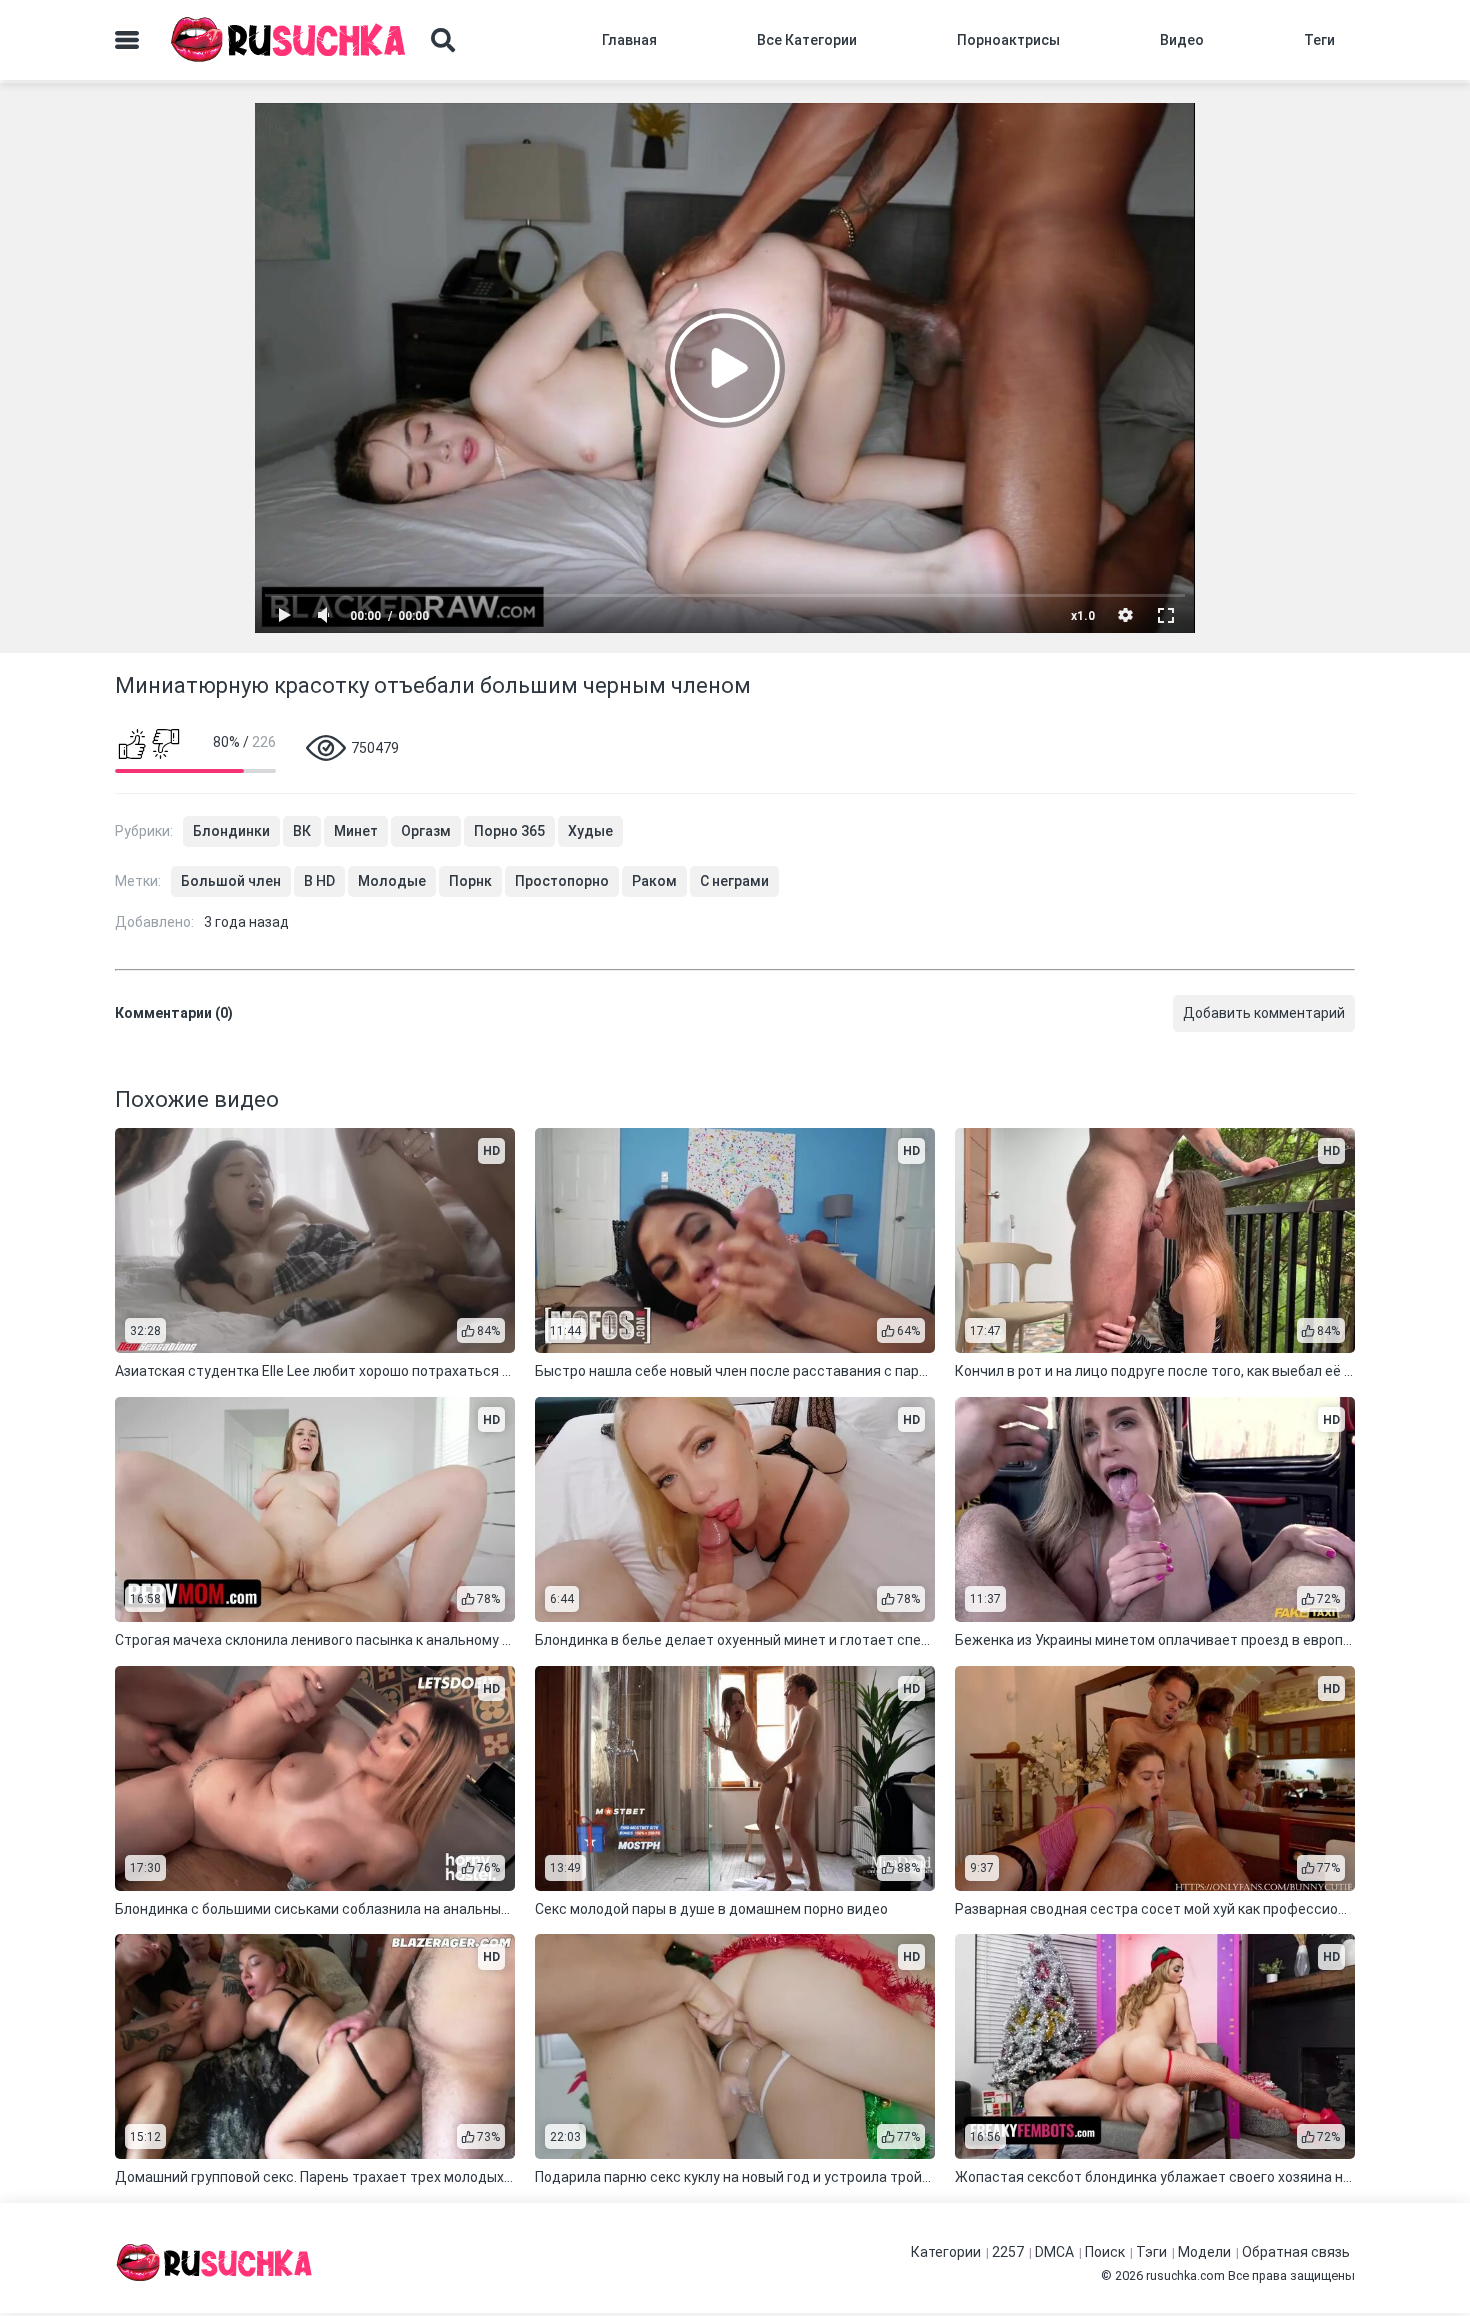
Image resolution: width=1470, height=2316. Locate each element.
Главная (629, 40)
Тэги (1151, 2252)
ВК (302, 831)
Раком (654, 881)
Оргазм (426, 831)
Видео (1182, 40)
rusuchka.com (1185, 2275)
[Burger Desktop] (127, 40)
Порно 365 (509, 831)
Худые (590, 831)
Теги (1319, 40)
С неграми (734, 881)
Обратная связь (1296, 2252)
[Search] (443, 40)
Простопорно (562, 881)
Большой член (231, 881)
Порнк (470, 881)
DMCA (1054, 2252)
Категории (946, 2252)
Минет (356, 831)
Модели (1204, 2252)
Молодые (392, 881)
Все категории (807, 40)
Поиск (1105, 2252)
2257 (1008, 2252)
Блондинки (231, 831)
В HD (319, 881)
